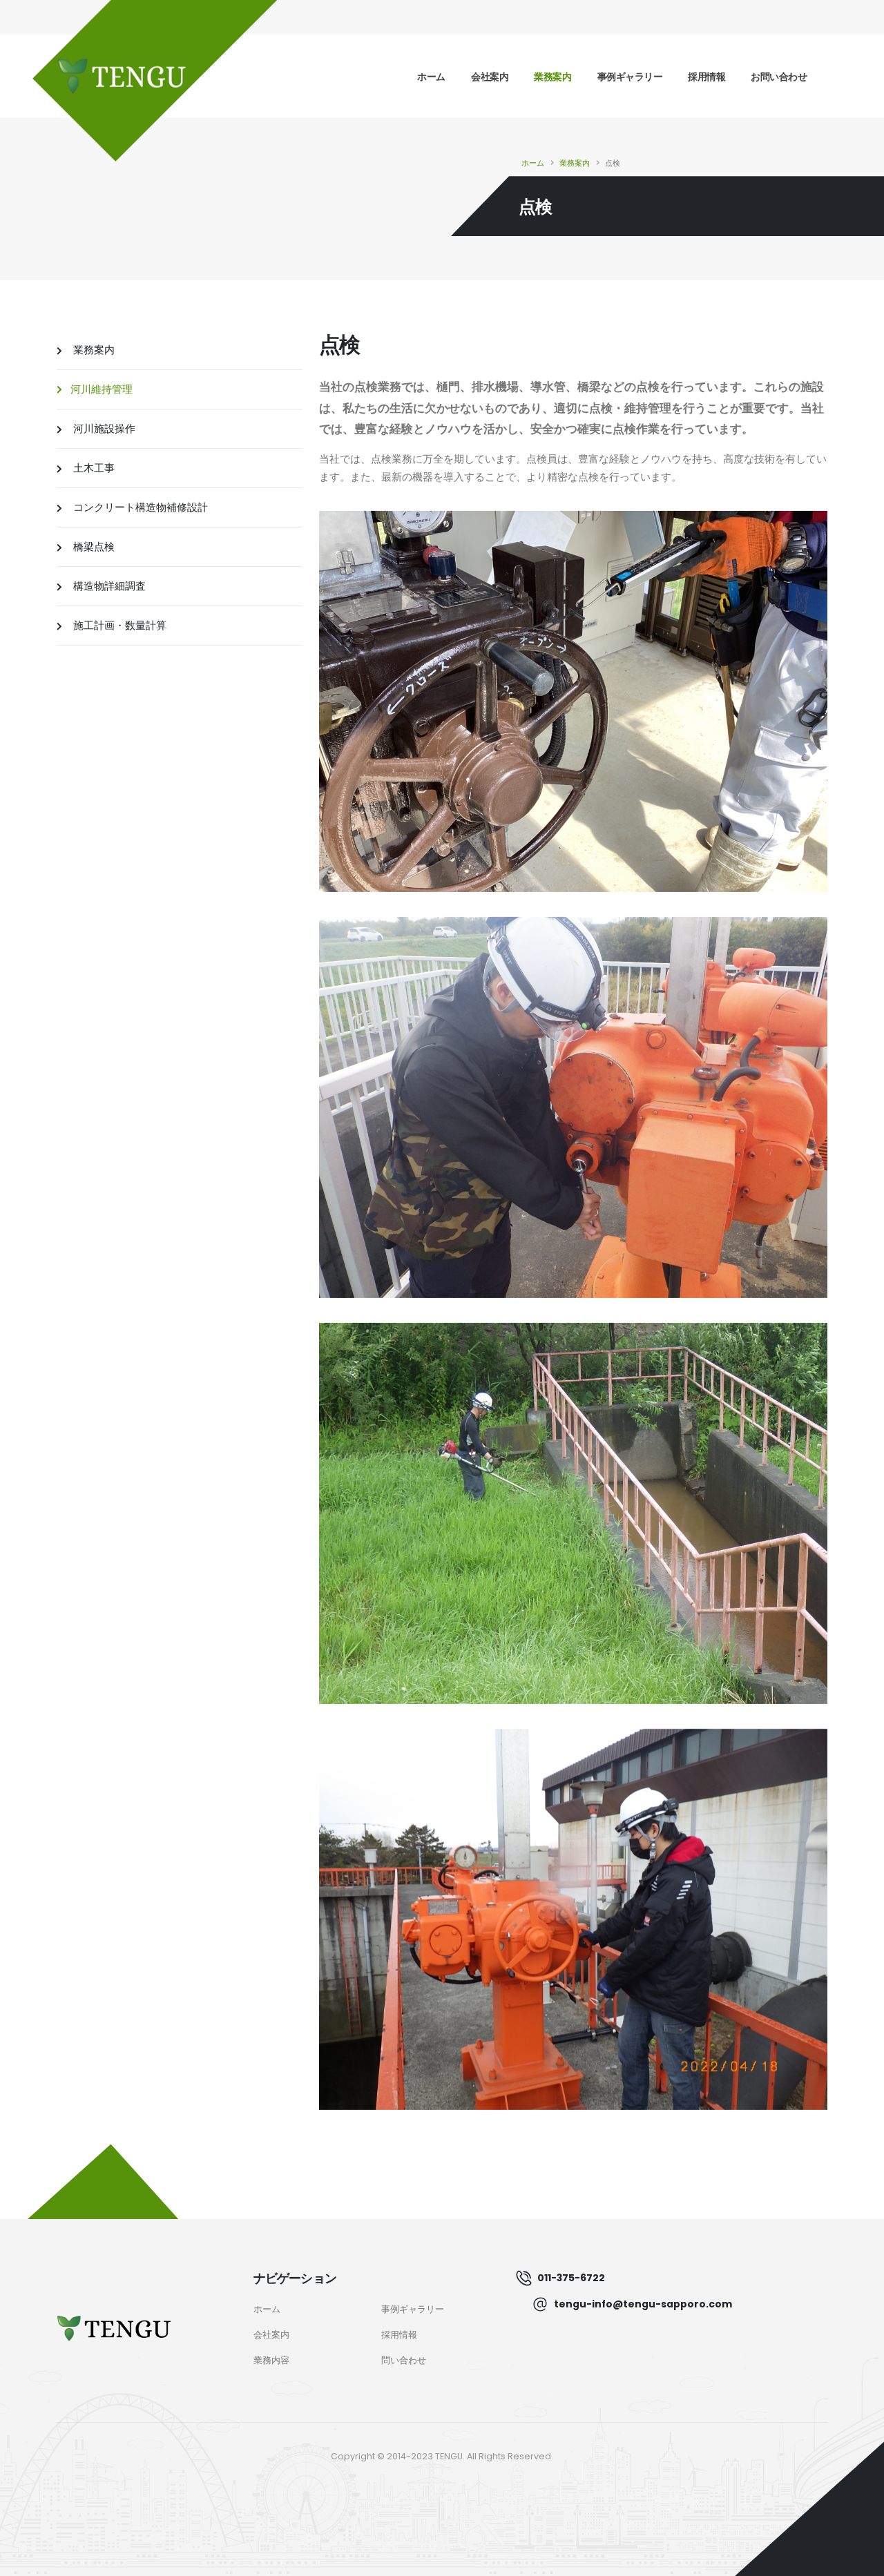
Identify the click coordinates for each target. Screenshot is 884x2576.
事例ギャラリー (630, 77)
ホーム (431, 77)
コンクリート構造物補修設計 (139, 507)
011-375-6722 (571, 2278)
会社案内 (490, 77)
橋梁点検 (93, 546)
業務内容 (271, 2360)
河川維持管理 (102, 389)
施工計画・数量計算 (118, 625)
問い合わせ (404, 2360)
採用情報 (707, 77)
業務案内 (552, 77)
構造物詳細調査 (108, 586)
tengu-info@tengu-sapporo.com (643, 2304)
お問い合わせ (779, 77)
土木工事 (93, 468)
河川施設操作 (103, 428)
